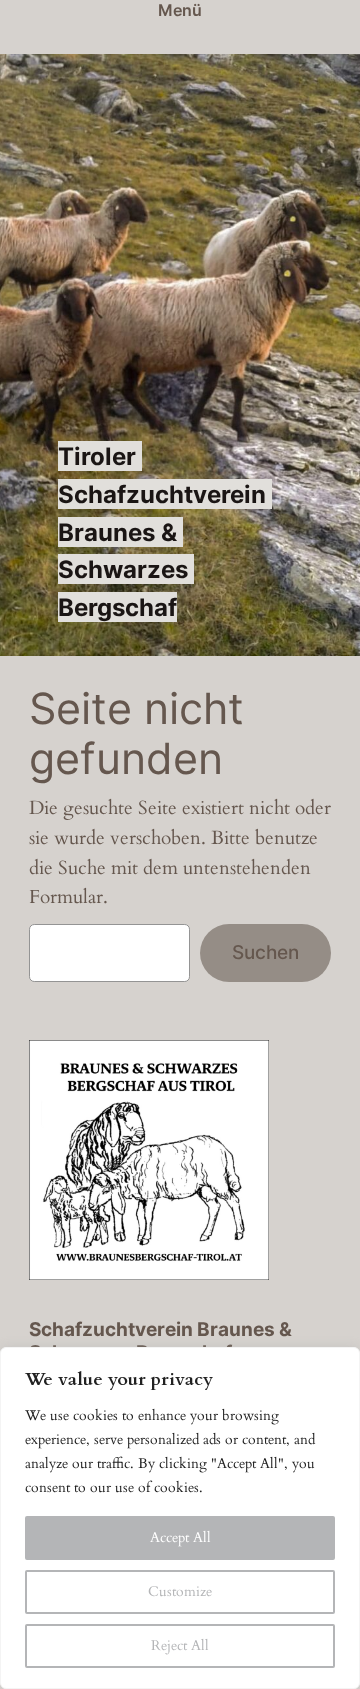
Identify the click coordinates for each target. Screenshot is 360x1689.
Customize (180, 1591)
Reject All (180, 1645)
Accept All (180, 1537)
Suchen (265, 952)
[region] (180, 1518)
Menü (180, 10)
